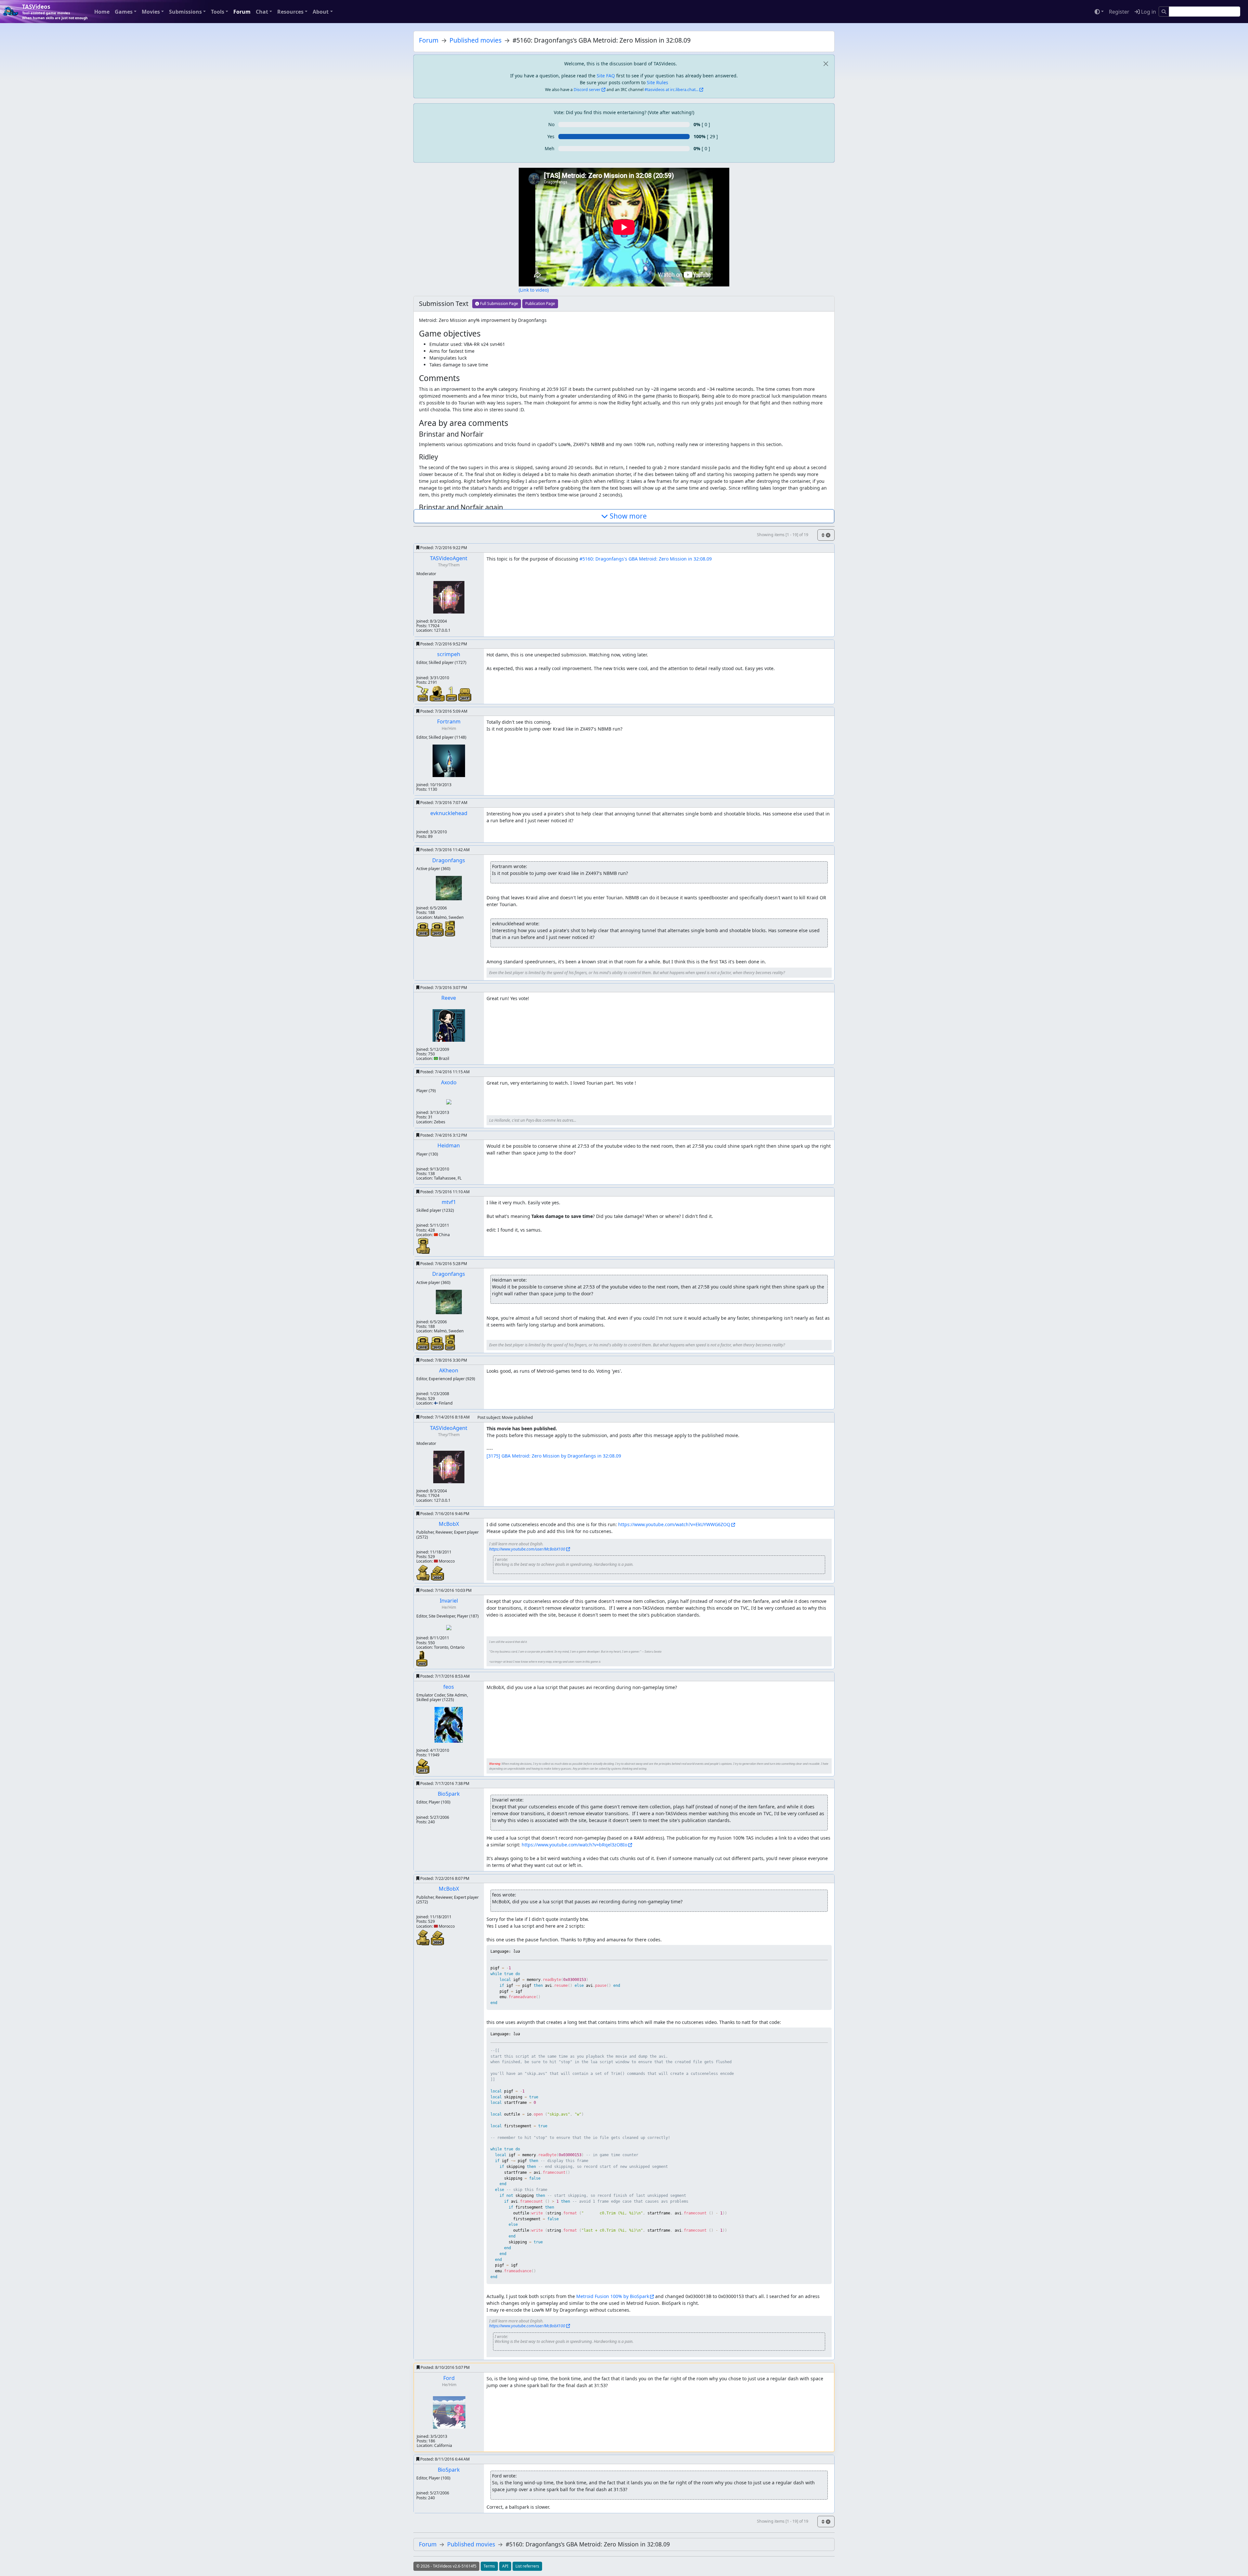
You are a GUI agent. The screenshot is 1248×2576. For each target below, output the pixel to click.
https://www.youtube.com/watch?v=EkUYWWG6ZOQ (674, 1524)
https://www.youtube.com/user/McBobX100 (527, 1549)
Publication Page (540, 304)
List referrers (527, 2566)
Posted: (443, 548)
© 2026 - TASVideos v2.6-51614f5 (446, 2566)
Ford (449, 2378)
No (551, 124)
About (321, 12)
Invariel (449, 1601)
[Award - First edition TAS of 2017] (452, 693)
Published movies (475, 40)
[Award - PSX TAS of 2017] (465, 694)
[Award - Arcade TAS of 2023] (422, 1658)
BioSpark (449, 1794)
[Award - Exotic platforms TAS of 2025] (423, 693)
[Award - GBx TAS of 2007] (450, 928)
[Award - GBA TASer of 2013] (423, 1245)
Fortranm (449, 721)
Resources (290, 12)
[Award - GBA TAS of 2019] (423, 929)
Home (102, 12)
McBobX (449, 1524)
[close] (826, 64)
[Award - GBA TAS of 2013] (438, 929)
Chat (262, 12)
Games (124, 12)
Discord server (587, 90)
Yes (551, 136)
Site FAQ (606, 76)
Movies (151, 12)
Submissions (185, 12)
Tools (218, 12)
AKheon (449, 1370)
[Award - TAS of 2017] (438, 693)
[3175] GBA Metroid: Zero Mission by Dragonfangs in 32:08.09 (554, 1456)
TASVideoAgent (449, 558)
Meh (550, 148)
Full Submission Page (499, 304)
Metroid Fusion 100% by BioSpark (613, 2296)
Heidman (449, 1145)
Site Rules (657, 82)
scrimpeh (449, 654)
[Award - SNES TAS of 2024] (437, 1572)
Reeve (449, 998)
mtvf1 (449, 1202)
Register (1119, 12)
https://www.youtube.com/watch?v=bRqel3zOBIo (574, 1845)
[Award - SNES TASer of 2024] (424, 1572)
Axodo (449, 1082)
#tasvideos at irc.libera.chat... (671, 90)
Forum (242, 12)
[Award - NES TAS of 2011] (423, 1765)
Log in (1148, 12)
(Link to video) (534, 290)
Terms (489, 2566)
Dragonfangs (449, 860)
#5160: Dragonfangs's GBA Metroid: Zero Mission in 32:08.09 (646, 559)
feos (449, 1687)
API (505, 2566)
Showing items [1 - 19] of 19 (783, 535)
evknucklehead (449, 813)
